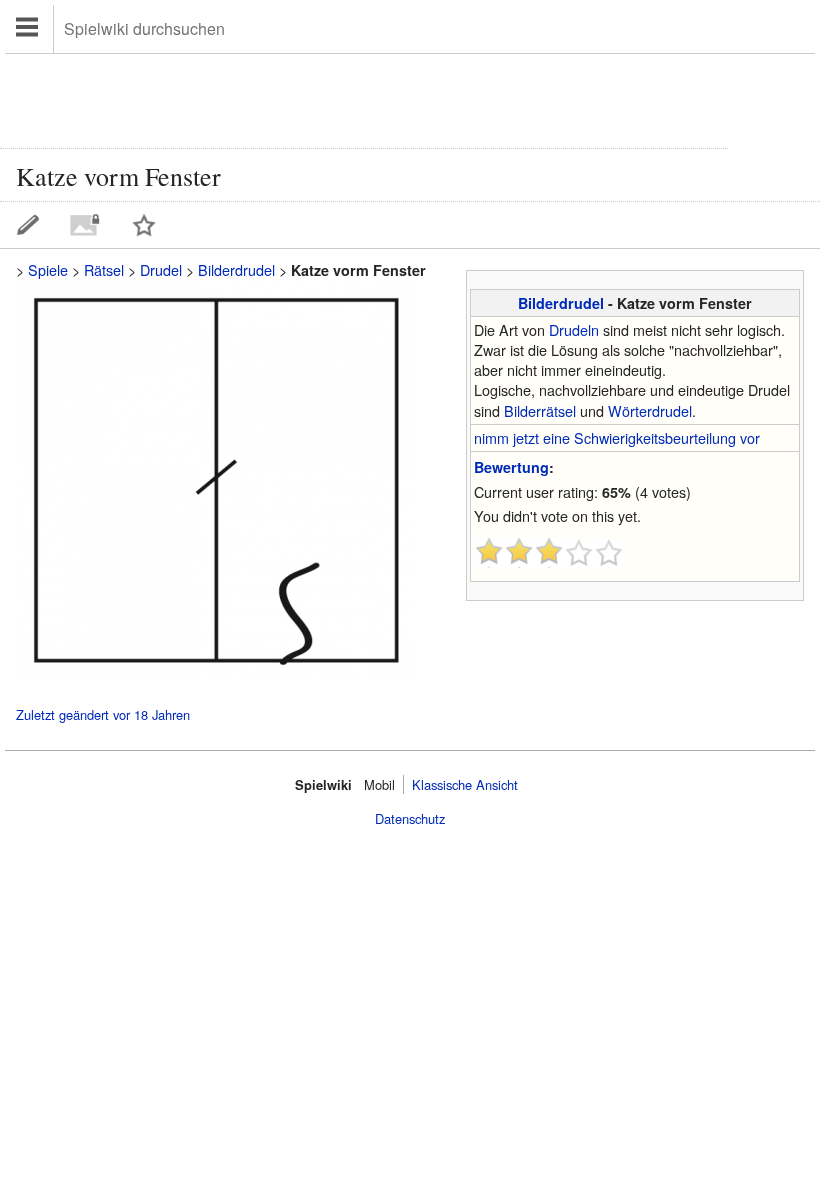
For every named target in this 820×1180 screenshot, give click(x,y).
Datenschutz (410, 818)
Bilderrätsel (540, 410)
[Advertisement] (364, 99)
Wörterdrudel (650, 410)
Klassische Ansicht (465, 784)
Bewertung (511, 467)
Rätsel (104, 269)
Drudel (161, 269)
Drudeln (574, 329)
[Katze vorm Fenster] (216, 673)
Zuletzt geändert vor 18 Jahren (103, 715)
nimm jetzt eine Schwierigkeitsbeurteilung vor (617, 437)
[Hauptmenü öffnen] (29, 29)
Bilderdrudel (561, 303)
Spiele (48, 269)
